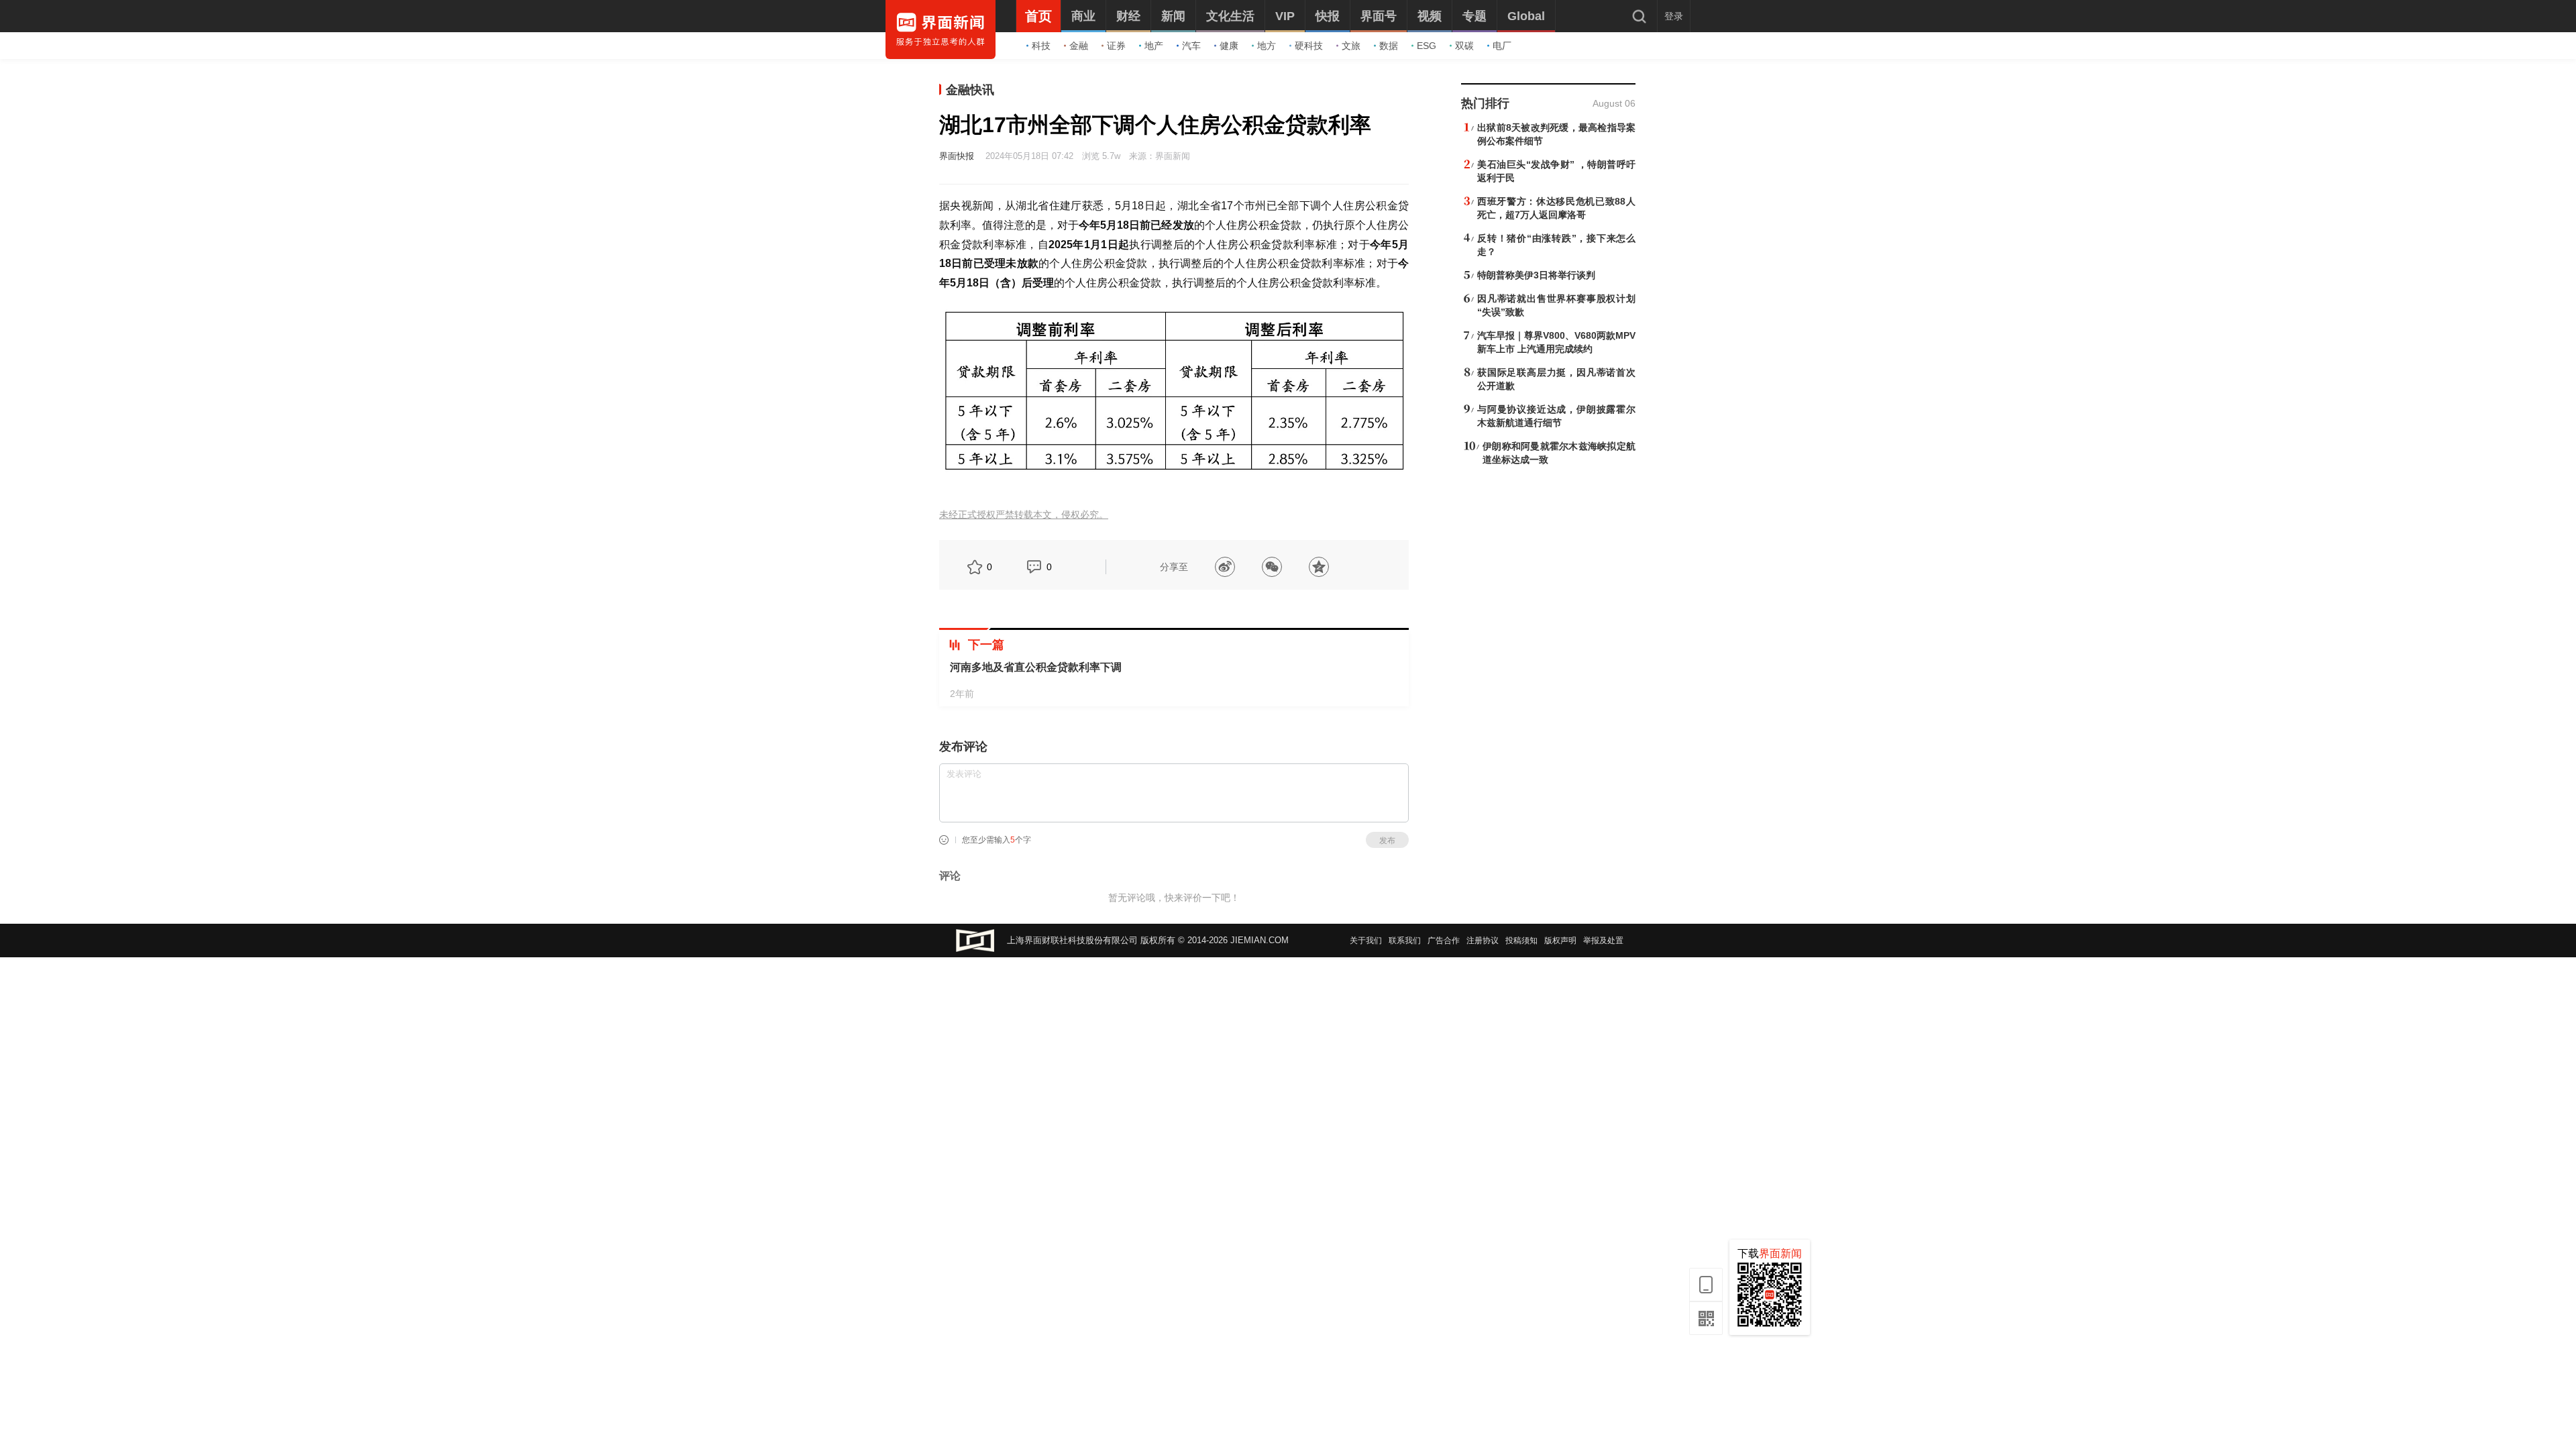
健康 (1229, 46)
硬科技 (1309, 46)
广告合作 (1444, 941)
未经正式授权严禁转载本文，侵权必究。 (1024, 515)
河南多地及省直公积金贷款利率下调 (1036, 667)
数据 (1389, 46)
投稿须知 (1521, 941)
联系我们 (1405, 941)
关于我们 (1366, 941)
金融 (1079, 46)
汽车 (1191, 46)
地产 (1154, 46)
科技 (1041, 46)
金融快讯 (970, 90)
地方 (1267, 46)
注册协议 (1483, 941)
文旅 (1351, 46)
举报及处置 (1603, 941)
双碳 (1464, 46)
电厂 (1502, 46)
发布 (1387, 841)
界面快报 (957, 156)
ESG (1427, 46)
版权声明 (1560, 941)
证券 (1116, 46)
